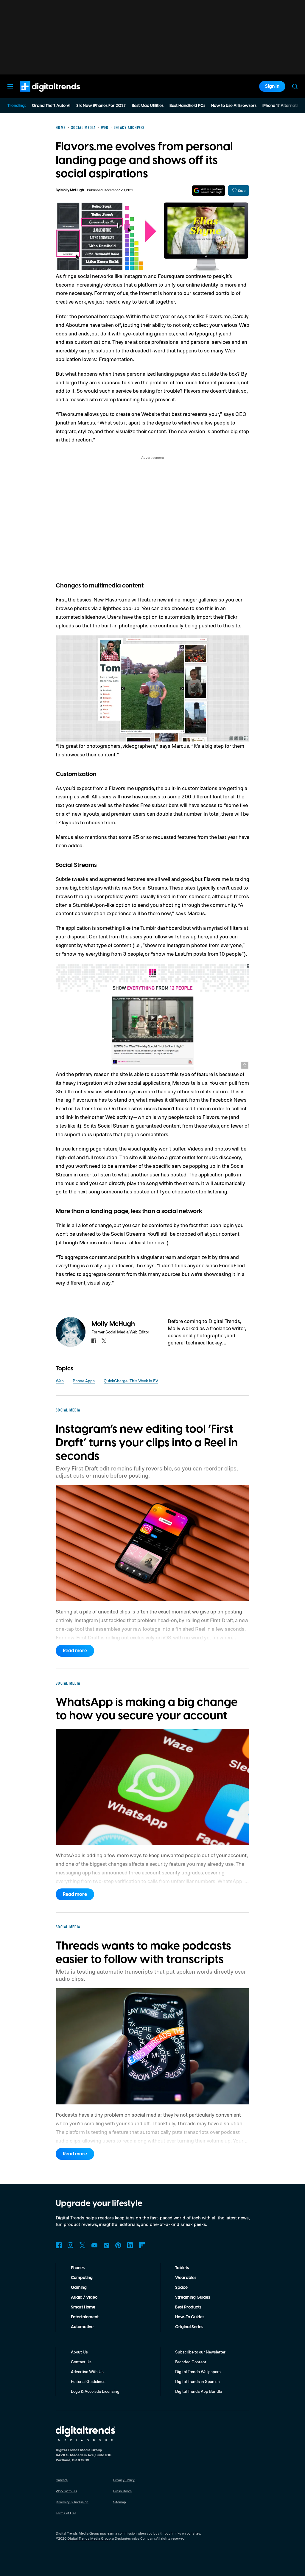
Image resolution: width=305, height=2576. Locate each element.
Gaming (79, 2288)
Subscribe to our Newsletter (200, 2352)
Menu (10, 86)
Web (60, 1381)
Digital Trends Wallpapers (198, 2371)
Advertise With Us (87, 2371)
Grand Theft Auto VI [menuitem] (51, 106)
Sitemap (120, 2502)
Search (295, 86)
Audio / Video (84, 2297)
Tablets (182, 2268)
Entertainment (85, 2317)
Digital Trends (39, 95)
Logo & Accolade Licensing (95, 2391)
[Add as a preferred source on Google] (209, 191)
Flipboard (142, 2245)
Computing (82, 2278)
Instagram (71, 2245)
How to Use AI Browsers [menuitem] (234, 106)
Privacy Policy (124, 2480)
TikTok (106, 2245)
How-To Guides (190, 2317)
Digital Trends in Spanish (197, 2381)
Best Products (188, 2307)
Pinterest (118, 2245)
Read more (75, 1651)
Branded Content (191, 2362)
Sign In (272, 86)
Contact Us (81, 2362)
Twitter (83, 2245)
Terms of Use (66, 2513)
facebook (94, 1341)
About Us (79, 2352)
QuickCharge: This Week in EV (131, 1381)
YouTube (94, 2245)
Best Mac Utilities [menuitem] (148, 106)
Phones (78, 2268)
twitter (104, 1341)
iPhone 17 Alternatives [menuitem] (283, 106)
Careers (62, 2480)
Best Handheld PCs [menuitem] (187, 106)
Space (181, 2288)
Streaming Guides (193, 2297)
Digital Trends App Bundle (199, 2391)
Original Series (189, 2327)
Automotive (82, 2327)
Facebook (59, 2245)
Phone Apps (84, 1381)
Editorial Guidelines (88, 2381)
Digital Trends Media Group (89, 2538)
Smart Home (83, 2307)
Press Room (122, 2491)
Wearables (186, 2278)
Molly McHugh (72, 190)
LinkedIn (130, 2245)
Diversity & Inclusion (72, 2502)
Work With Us (66, 2491)
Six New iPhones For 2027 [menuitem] (101, 106)
